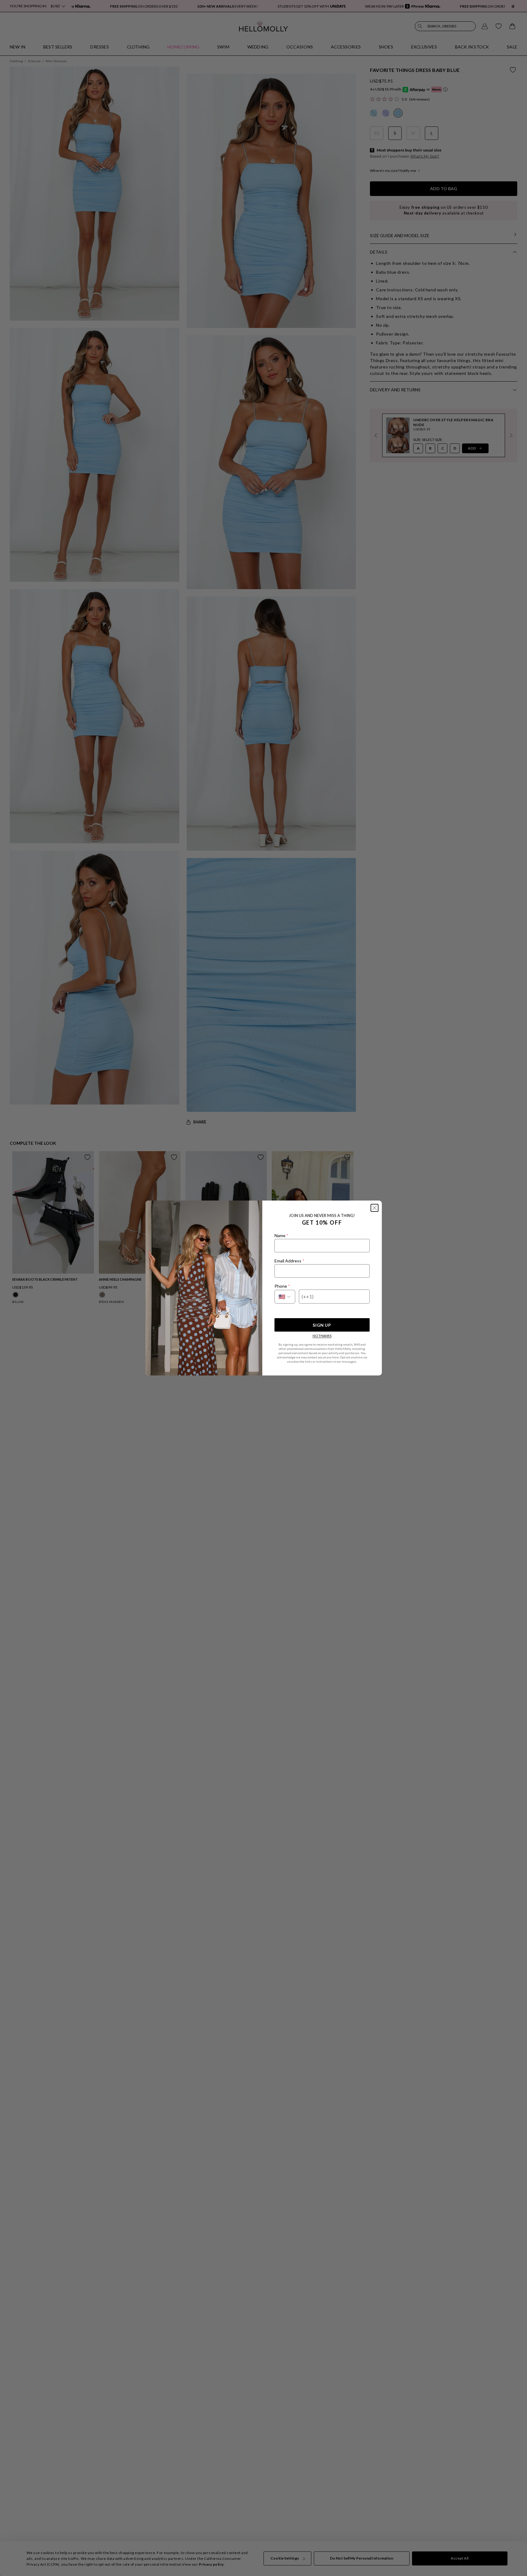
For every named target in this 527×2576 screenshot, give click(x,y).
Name (281, 1235)
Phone (282, 1286)
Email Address (289, 1261)
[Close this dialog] (375, 1208)
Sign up (322, 1325)
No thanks (322, 1336)
